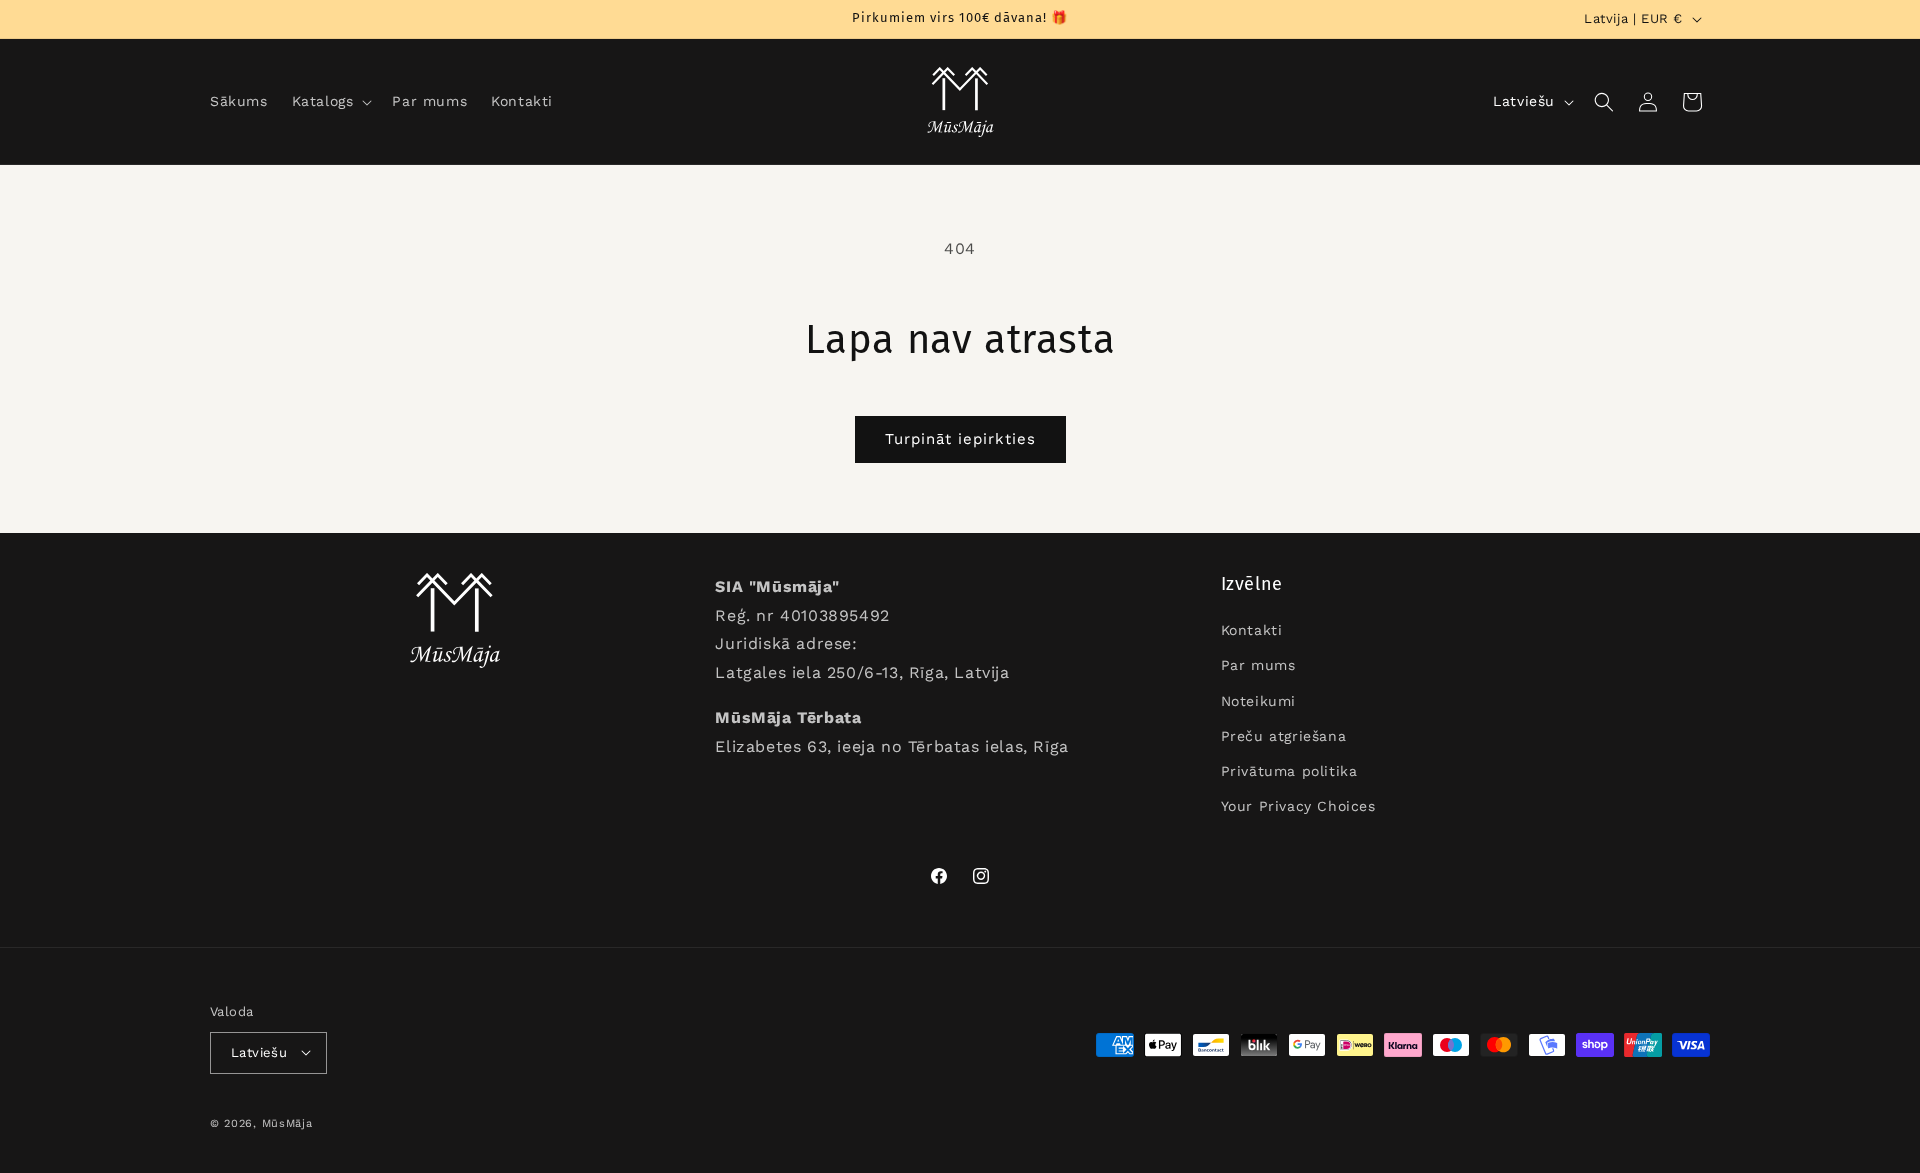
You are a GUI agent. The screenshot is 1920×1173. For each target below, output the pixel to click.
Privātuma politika (1289, 771)
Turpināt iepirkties (960, 439)
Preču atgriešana (1284, 736)
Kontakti (1252, 631)
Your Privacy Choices (1298, 807)
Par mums (1258, 666)
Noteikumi (1258, 701)
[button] (330, 101)
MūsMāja (287, 1122)
